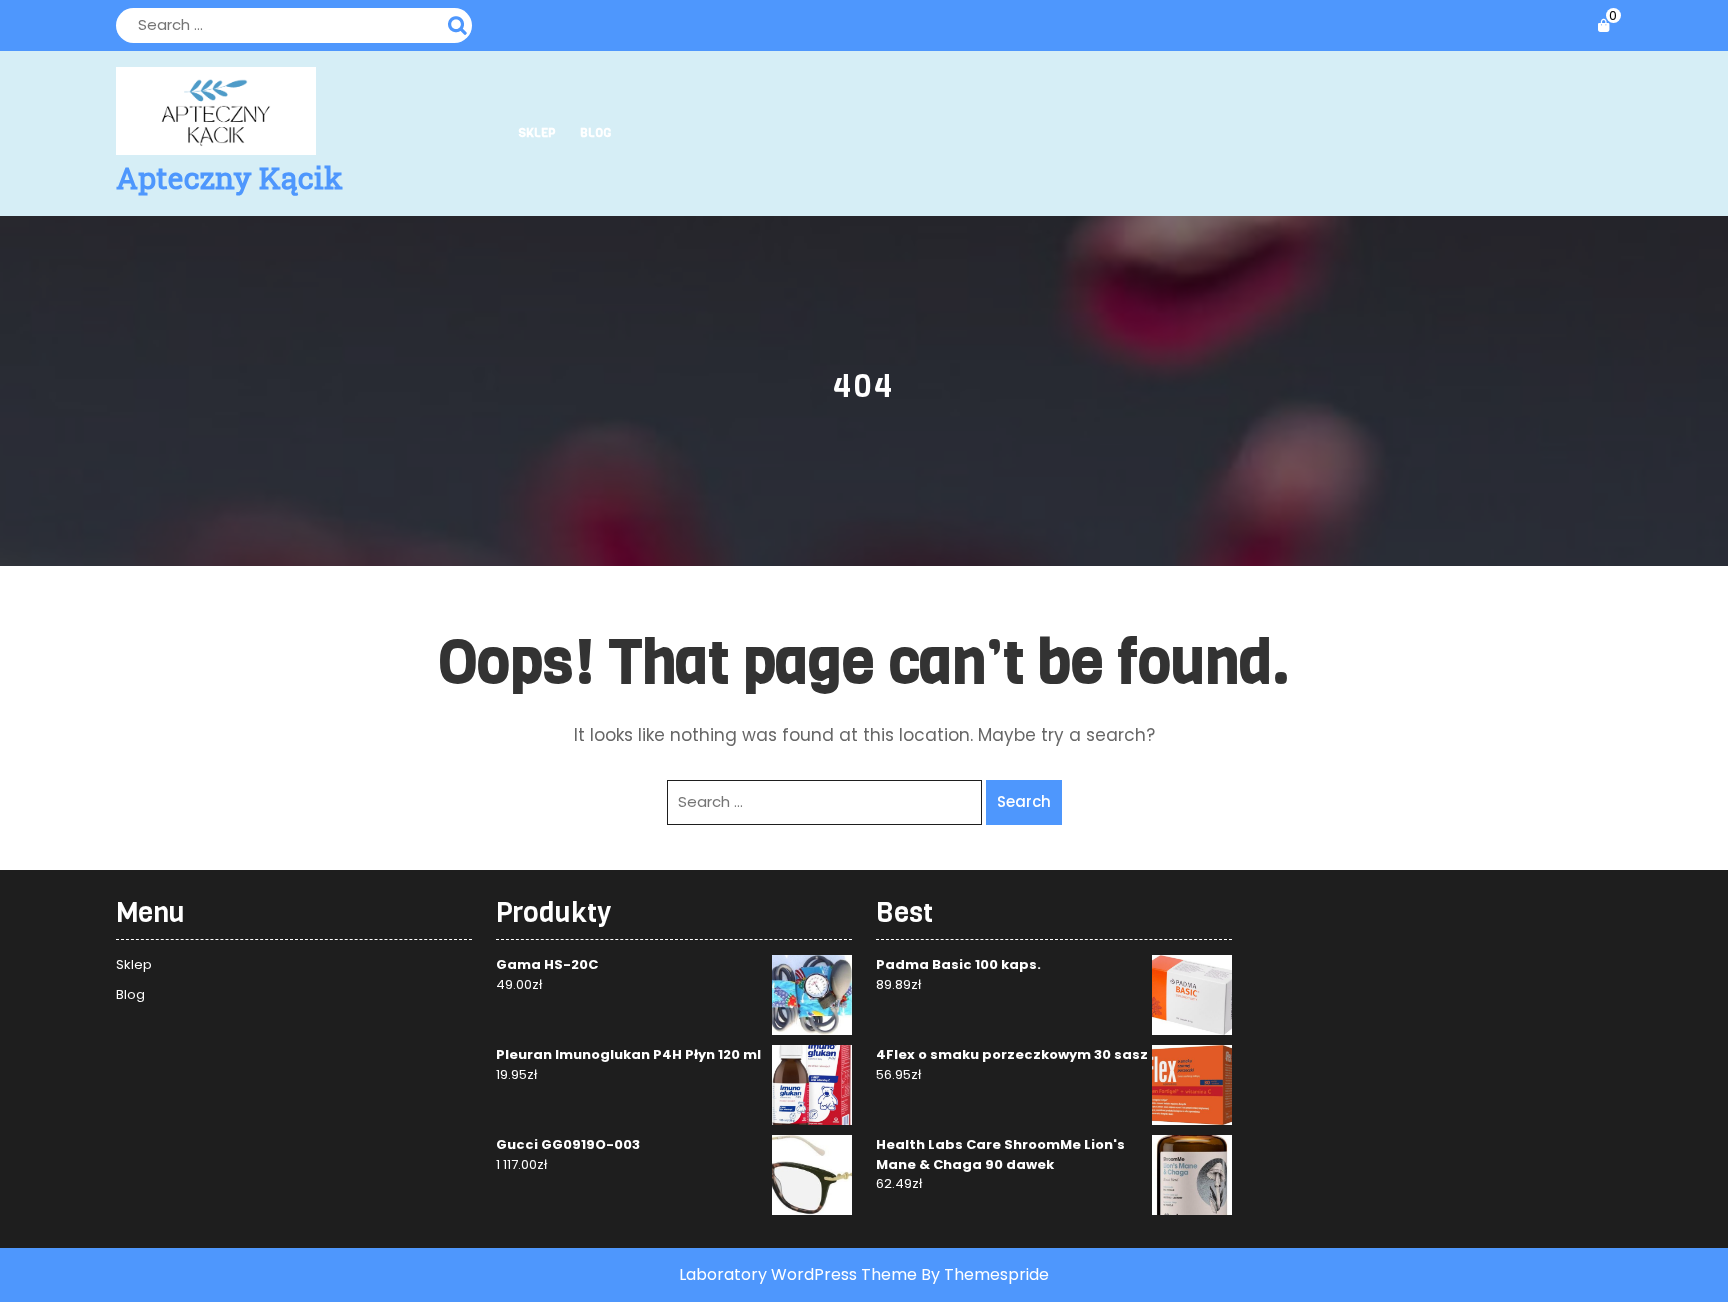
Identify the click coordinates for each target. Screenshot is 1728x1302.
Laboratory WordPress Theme (798, 1274)
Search (460, 23)
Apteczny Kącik (229, 177)
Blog (595, 133)
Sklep (537, 133)
